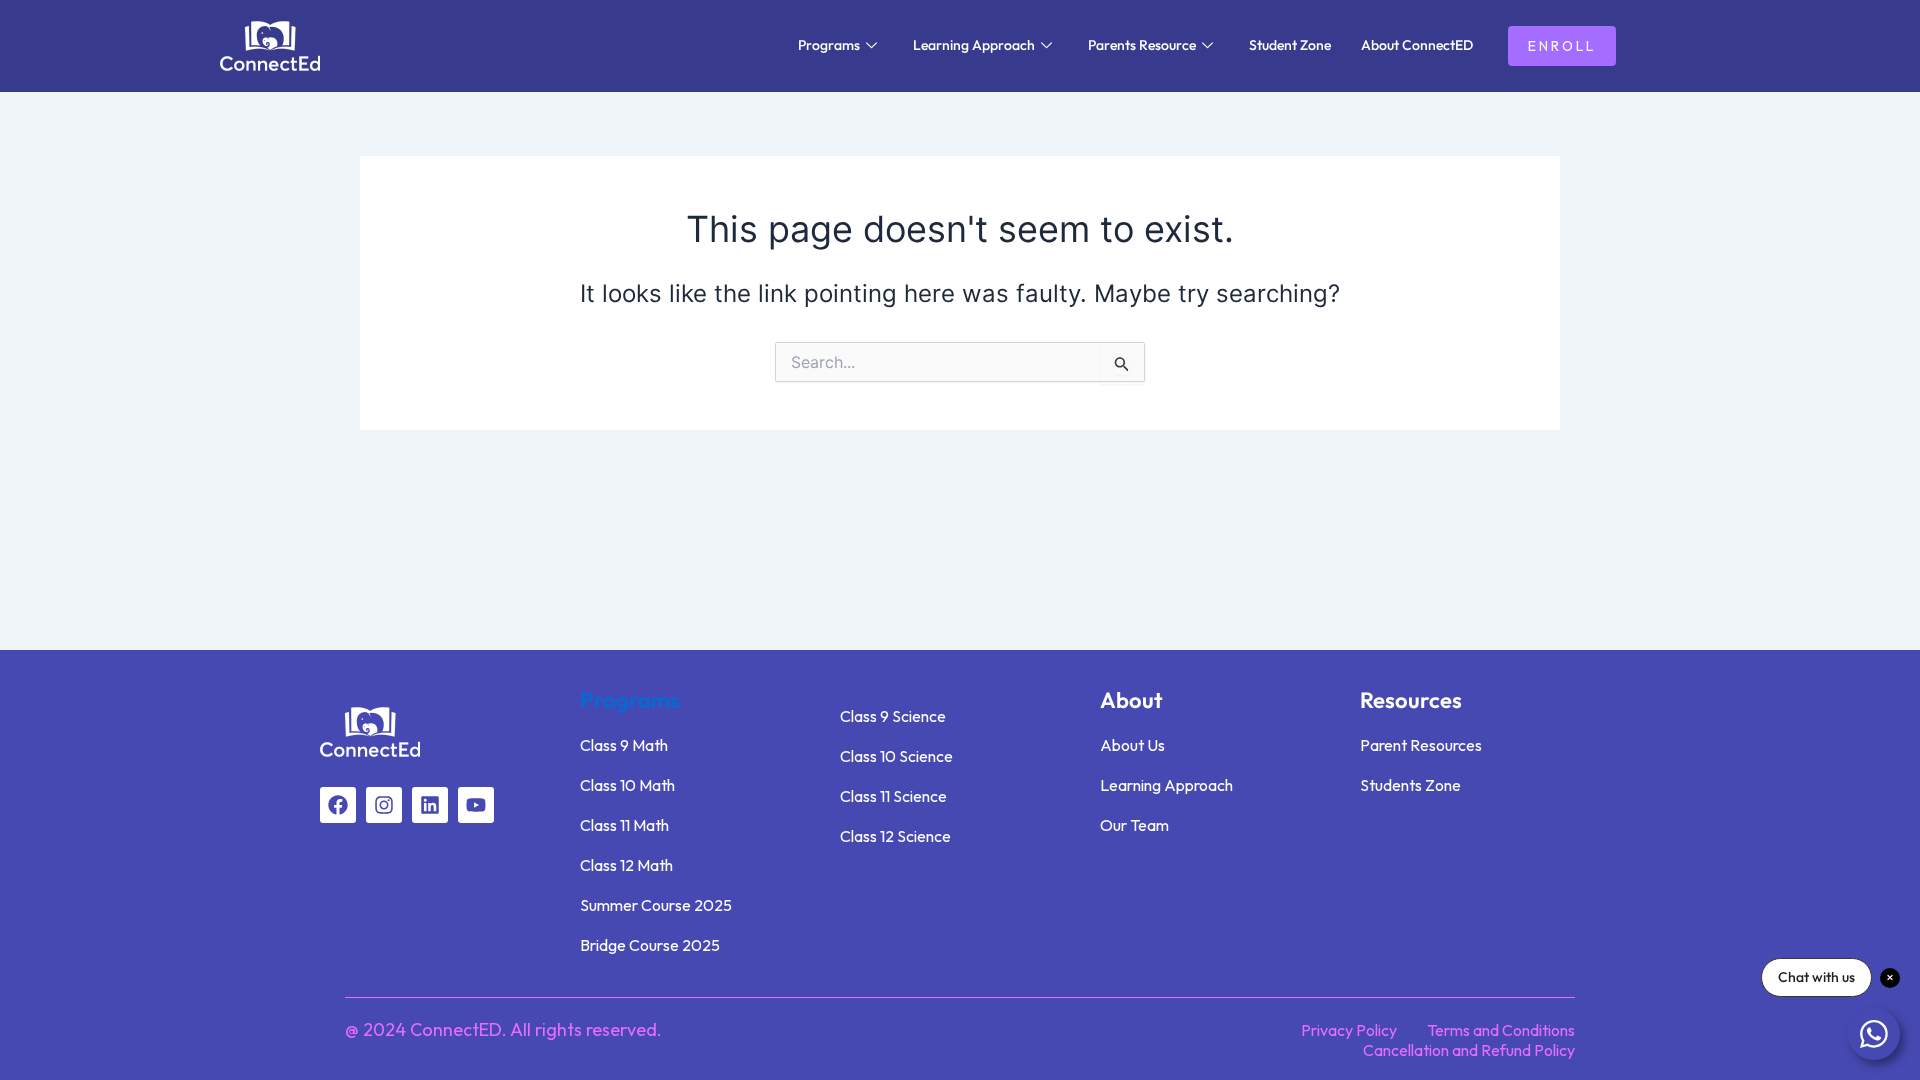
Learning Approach (974, 45)
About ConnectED (1417, 45)
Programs (829, 45)
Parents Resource (1142, 45)
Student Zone (1290, 45)
